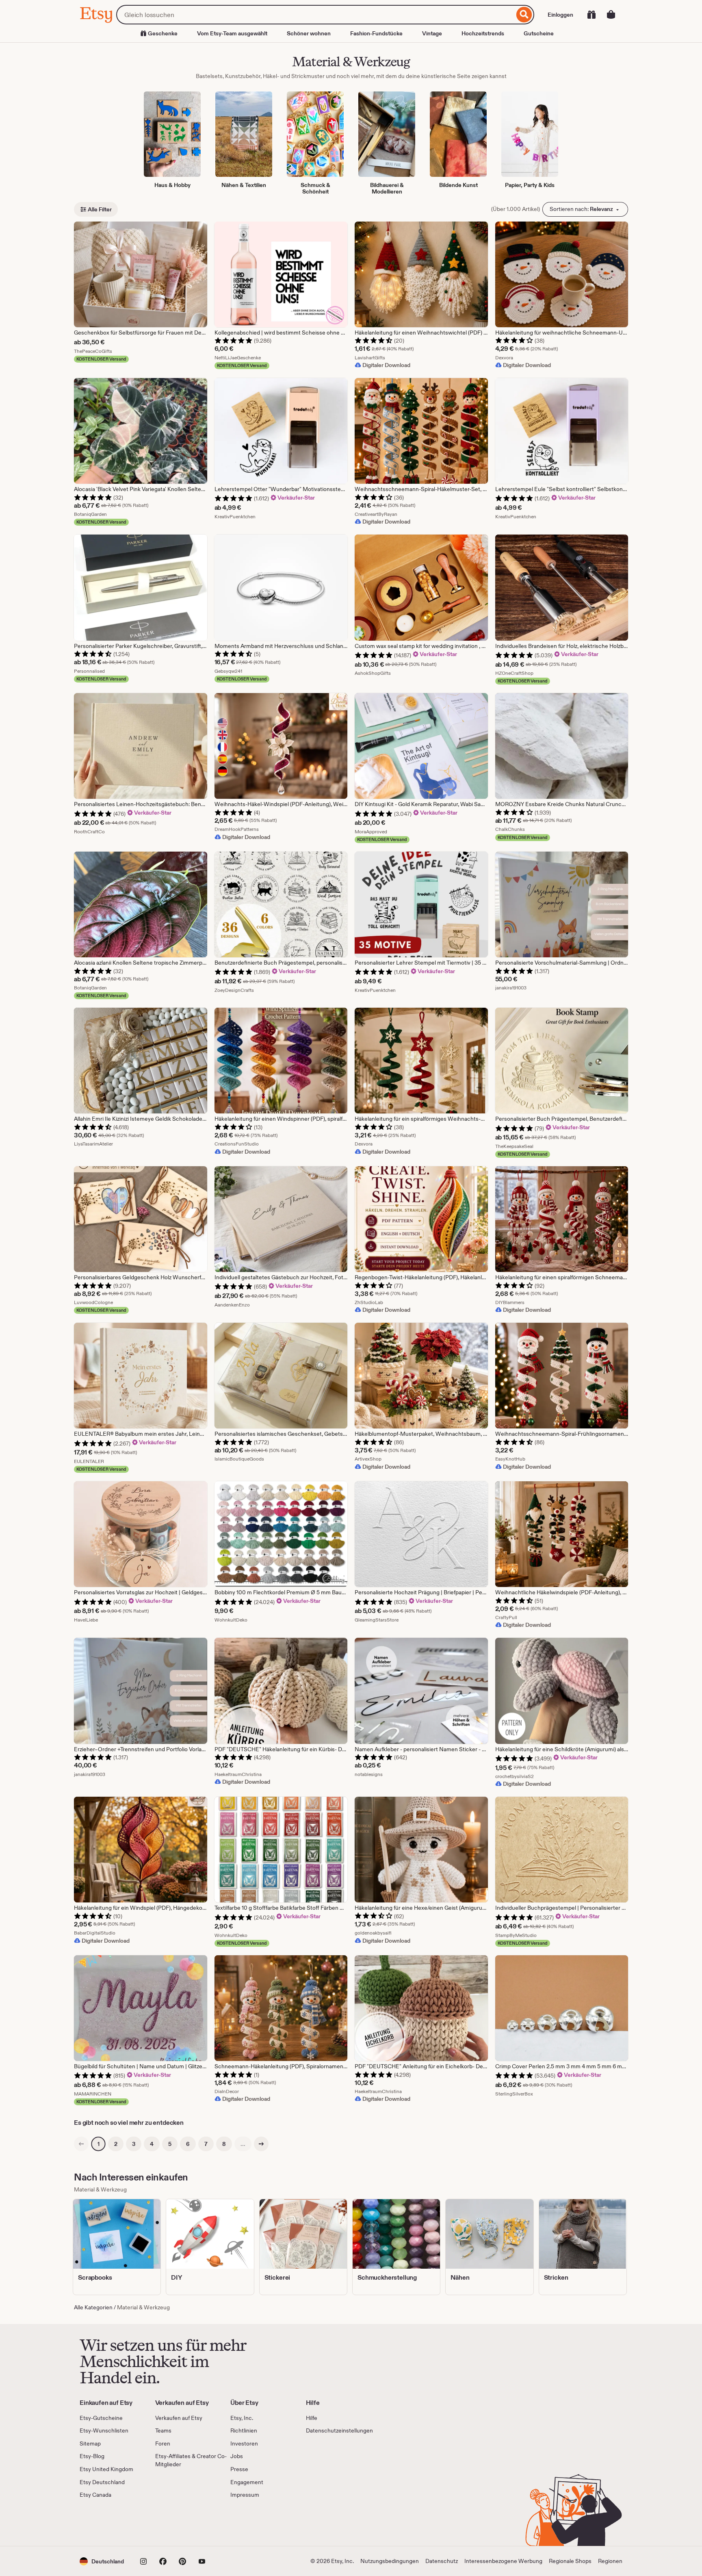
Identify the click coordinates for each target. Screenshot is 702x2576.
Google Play (168, 2523)
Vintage (432, 33)
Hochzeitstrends (483, 33)
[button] (102, 2561)
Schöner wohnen (309, 33)
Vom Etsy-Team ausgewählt (232, 33)
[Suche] (524, 15)
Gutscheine (539, 33)
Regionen (610, 2561)
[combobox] (315, 15)
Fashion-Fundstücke (376, 33)
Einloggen (560, 15)
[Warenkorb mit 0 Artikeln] (611, 15)
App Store (107, 2523)
